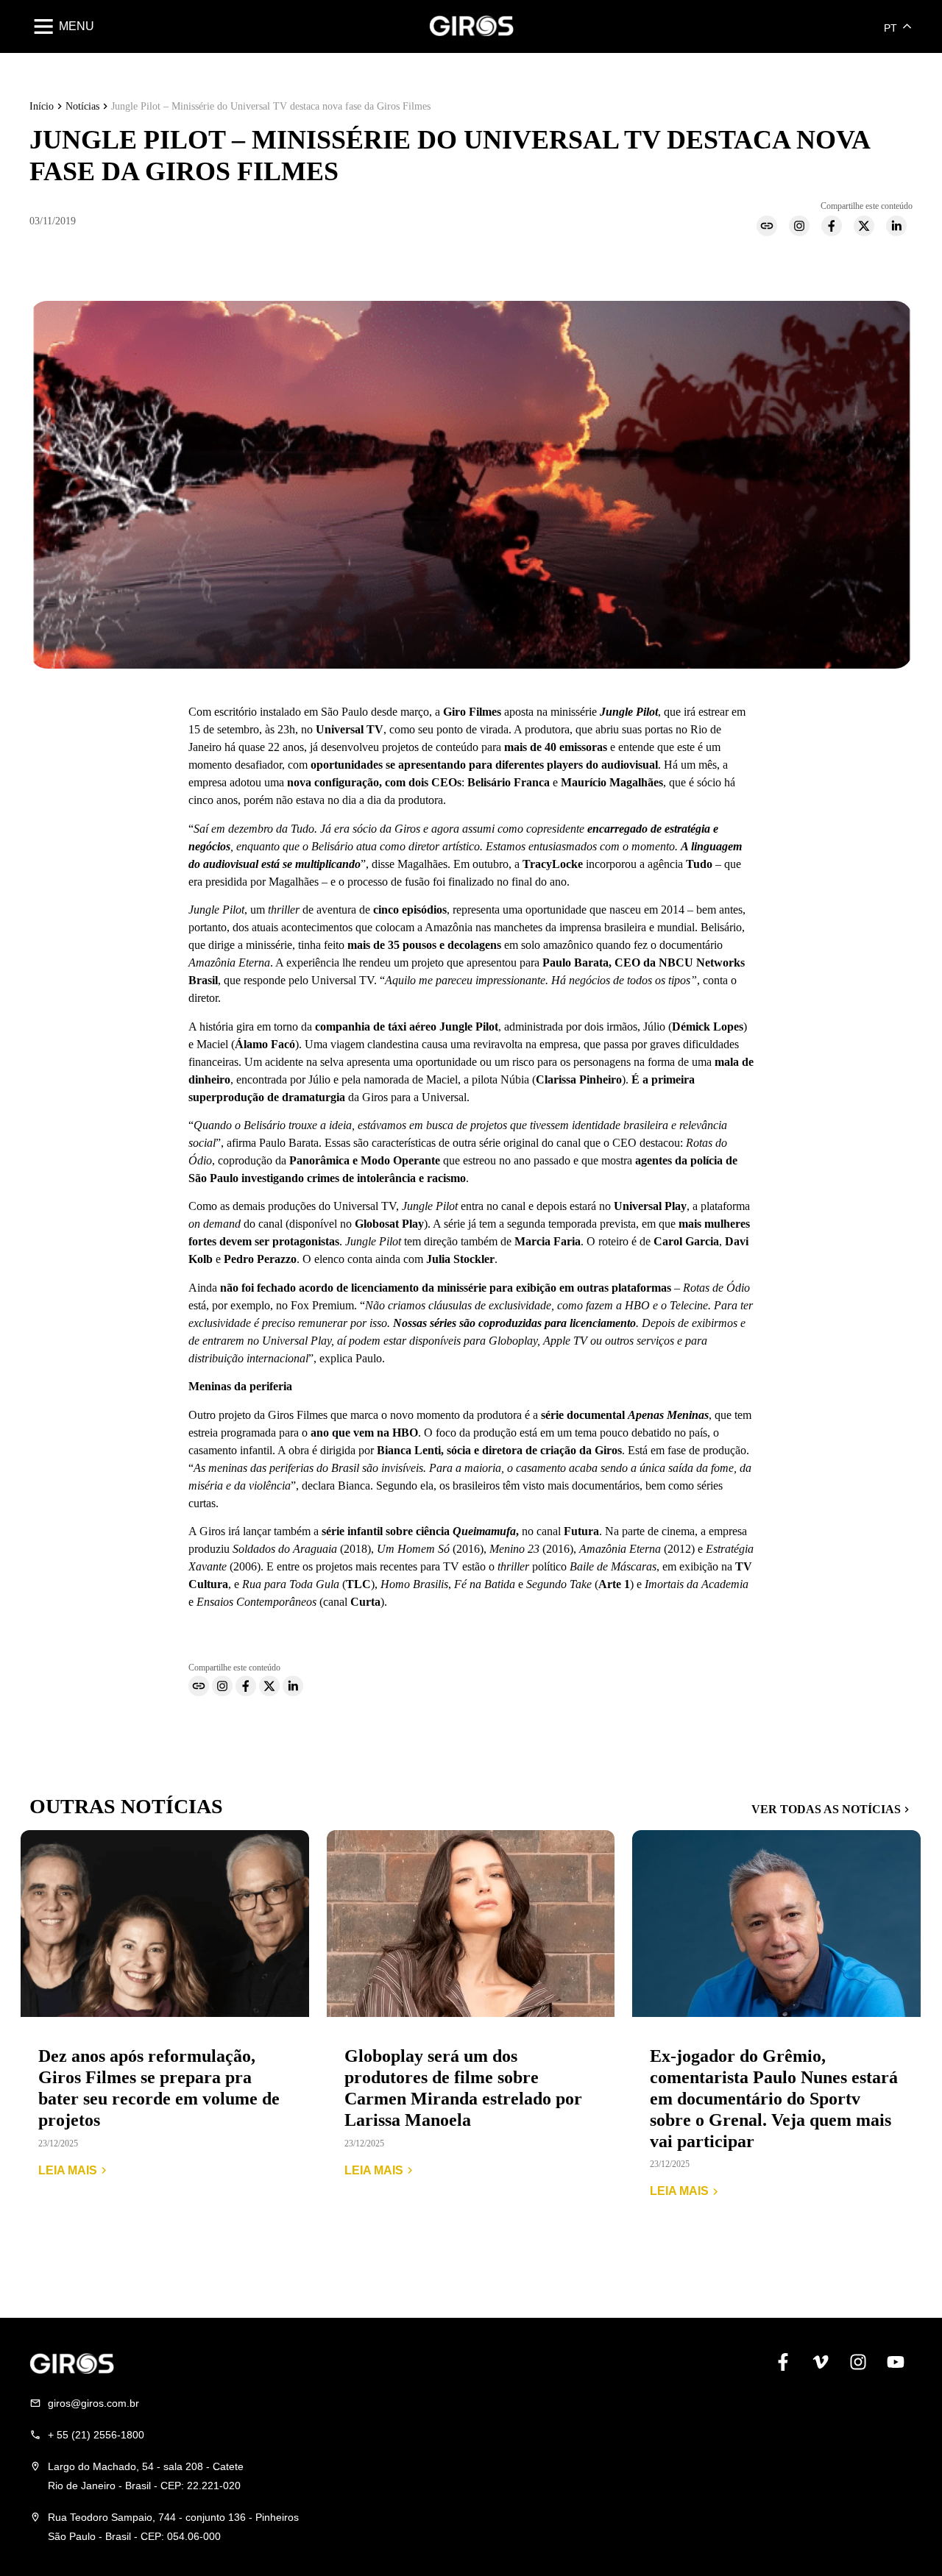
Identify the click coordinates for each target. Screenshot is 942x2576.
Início (42, 106)
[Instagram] (802, 229)
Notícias (82, 106)
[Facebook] (835, 229)
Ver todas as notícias (826, 1809)
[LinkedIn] (899, 229)
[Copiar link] (770, 229)
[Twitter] (867, 229)
